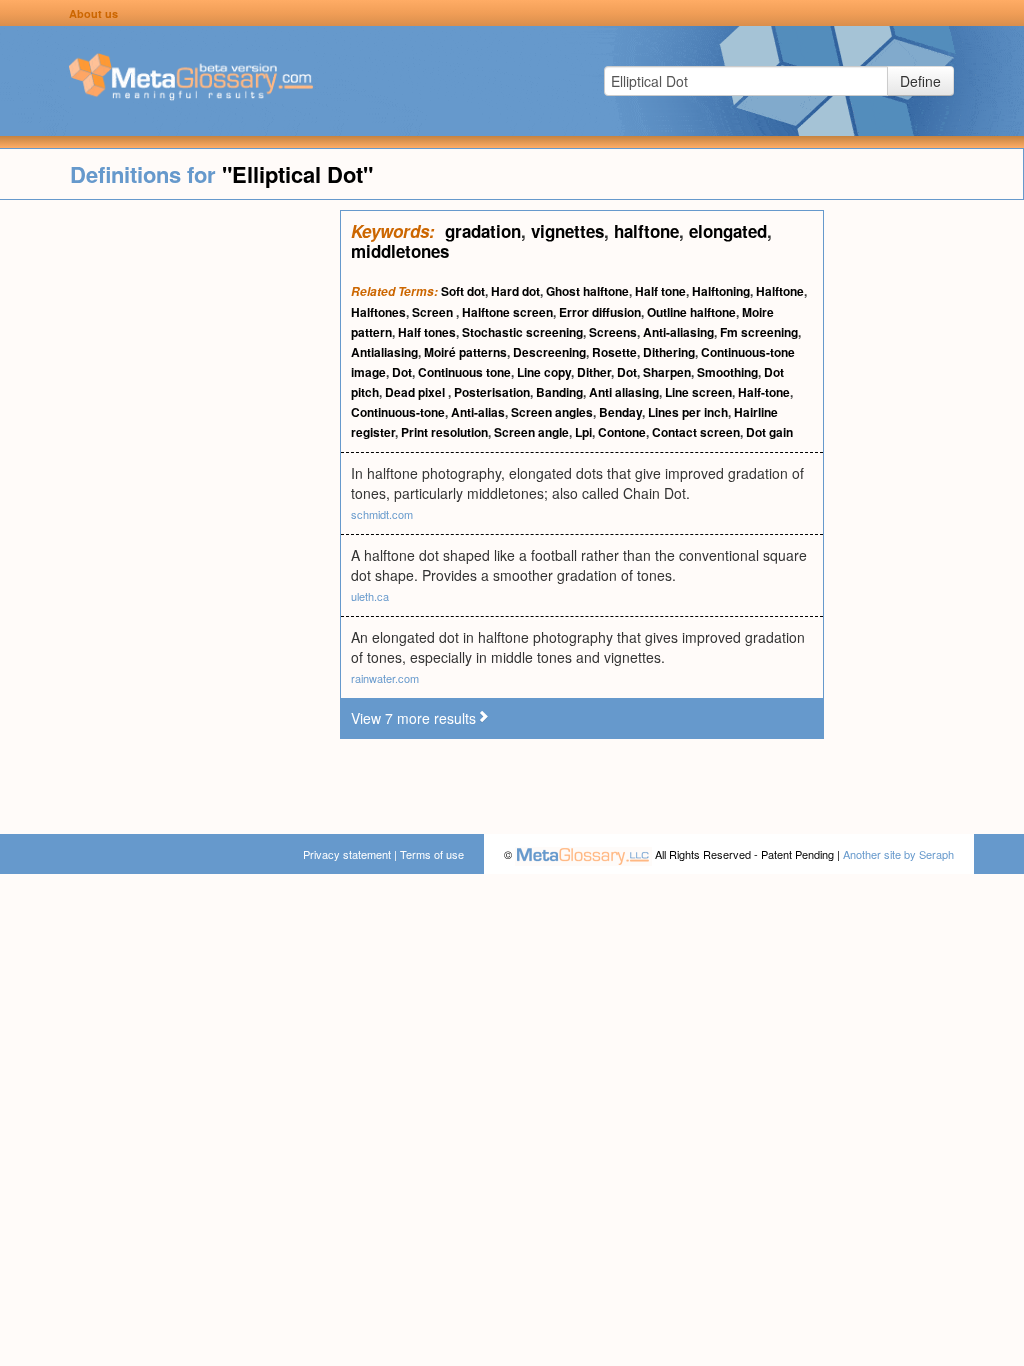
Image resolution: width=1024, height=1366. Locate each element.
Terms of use (432, 854)
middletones (400, 251)
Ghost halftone (587, 291)
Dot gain (769, 432)
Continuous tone (464, 372)
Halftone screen (507, 312)
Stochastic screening (522, 332)
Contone (622, 432)
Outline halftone (691, 312)
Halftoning (721, 291)
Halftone (780, 291)
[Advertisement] (170, 510)
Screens (613, 332)
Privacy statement (347, 854)
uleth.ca (370, 596)
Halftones (378, 312)
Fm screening (759, 332)
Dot (402, 372)
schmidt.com (382, 514)
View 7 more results (413, 718)
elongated (728, 231)
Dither (594, 372)
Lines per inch (688, 412)
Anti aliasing (624, 392)
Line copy (544, 372)
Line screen (698, 392)
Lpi (583, 432)
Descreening (549, 352)
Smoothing (727, 372)
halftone (646, 231)
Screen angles (552, 412)
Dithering (669, 352)
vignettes (567, 231)
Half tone (660, 291)
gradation (483, 231)
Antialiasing (384, 352)
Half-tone (764, 392)
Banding (559, 392)
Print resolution (444, 432)
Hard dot (515, 291)
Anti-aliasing (678, 332)
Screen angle (531, 432)
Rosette (614, 352)
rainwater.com (385, 678)
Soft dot (463, 291)
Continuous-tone (398, 412)
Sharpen (667, 372)
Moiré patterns (465, 352)
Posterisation (492, 392)
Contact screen (696, 432)
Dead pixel (416, 392)
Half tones (427, 332)
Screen (434, 312)
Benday (620, 412)
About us (93, 13)
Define (920, 81)
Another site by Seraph (898, 854)
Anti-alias (478, 412)
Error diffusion (600, 312)
